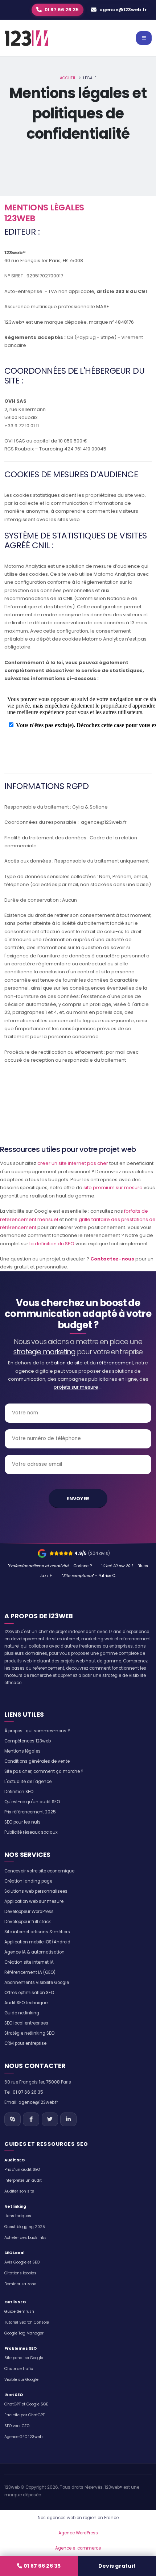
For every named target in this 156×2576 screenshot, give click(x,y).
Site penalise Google (24, 2358)
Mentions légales (22, 1751)
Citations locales (20, 2273)
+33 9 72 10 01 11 (22, 426)
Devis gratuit (117, 2566)
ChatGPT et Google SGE (26, 2404)
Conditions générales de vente (37, 1761)
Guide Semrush (19, 2311)
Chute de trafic (19, 2369)
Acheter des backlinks (25, 2238)
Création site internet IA (29, 1962)
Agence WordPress (78, 2533)
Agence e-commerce (78, 2548)
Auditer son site (19, 2191)
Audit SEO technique (26, 2003)
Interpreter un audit (23, 2180)
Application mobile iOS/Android (37, 1942)
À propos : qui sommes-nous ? (37, 1731)
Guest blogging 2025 (25, 2227)
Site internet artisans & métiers (37, 1932)
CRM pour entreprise (25, 2043)
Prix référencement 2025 (30, 1812)
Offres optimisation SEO (29, 1993)
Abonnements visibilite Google (37, 1983)
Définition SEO (19, 1792)
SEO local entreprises (26, 2023)
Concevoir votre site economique (39, 1871)
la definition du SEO (52, 1244)
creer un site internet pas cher (73, 1163)
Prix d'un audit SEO (22, 2170)
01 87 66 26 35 (42, 2566)
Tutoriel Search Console (27, 2322)
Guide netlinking (22, 2013)
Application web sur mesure (34, 1901)
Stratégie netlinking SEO (29, 2033)
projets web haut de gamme (91, 1661)
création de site (64, 1363)
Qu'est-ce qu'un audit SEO (32, 1802)
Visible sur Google (21, 2380)
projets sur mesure (76, 1387)
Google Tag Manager (24, 2333)
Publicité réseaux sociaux (31, 1832)
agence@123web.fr (123, 10)
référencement (115, 1363)
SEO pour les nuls (22, 1822)
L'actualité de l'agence (28, 1782)
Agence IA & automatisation (34, 1952)
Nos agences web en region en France (78, 2518)
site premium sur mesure (113, 1188)
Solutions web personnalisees (36, 1891)
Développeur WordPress (29, 1912)
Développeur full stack (28, 1922)
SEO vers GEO (17, 2426)
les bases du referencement (34, 1668)
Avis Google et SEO (22, 2262)
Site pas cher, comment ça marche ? (44, 1771)
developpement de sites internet (45, 1639)
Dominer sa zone (20, 2284)
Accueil (68, 78)
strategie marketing (44, 1352)
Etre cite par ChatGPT (24, 2415)
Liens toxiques (18, 2216)
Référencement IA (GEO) (30, 1972)
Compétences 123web (28, 1741)
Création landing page (28, 1881)
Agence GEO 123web (23, 2437)
